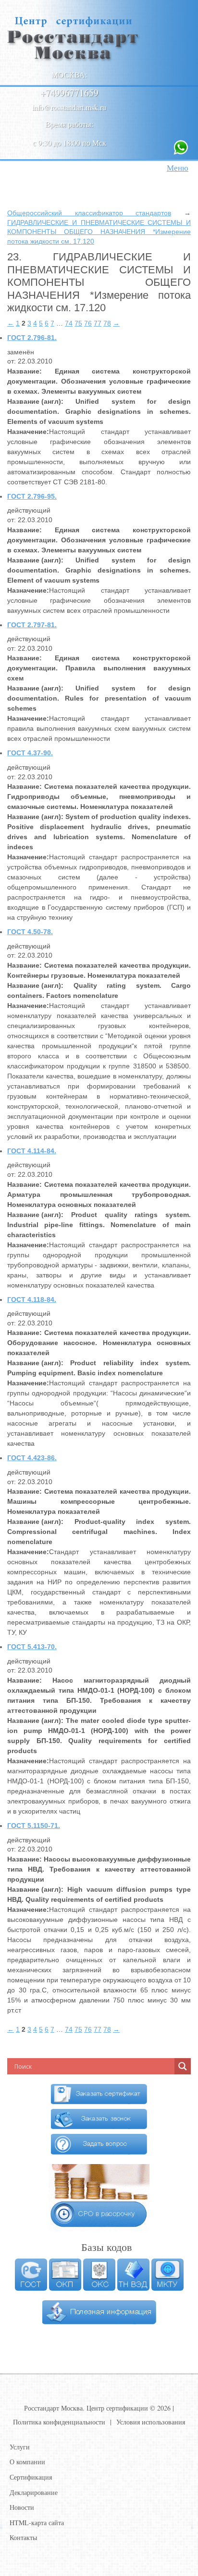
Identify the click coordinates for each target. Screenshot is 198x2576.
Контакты (23, 2537)
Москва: (69, 75)
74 (69, 323)
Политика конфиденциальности (59, 2422)
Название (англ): (35, 401)
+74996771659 (69, 93)
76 (88, 323)
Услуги (20, 2447)
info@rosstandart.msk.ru (69, 107)
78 (107, 323)
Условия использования (151, 2422)
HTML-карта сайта (37, 2523)
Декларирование (34, 2492)
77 (98, 323)
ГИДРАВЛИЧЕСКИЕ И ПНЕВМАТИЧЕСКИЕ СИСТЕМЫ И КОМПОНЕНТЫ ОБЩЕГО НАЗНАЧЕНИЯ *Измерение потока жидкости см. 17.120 (99, 232)
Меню (178, 168)
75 (78, 323)
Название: (25, 371)
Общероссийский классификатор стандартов (89, 213)
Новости (22, 2507)
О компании (27, 2462)
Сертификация (31, 2477)
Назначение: (28, 432)
